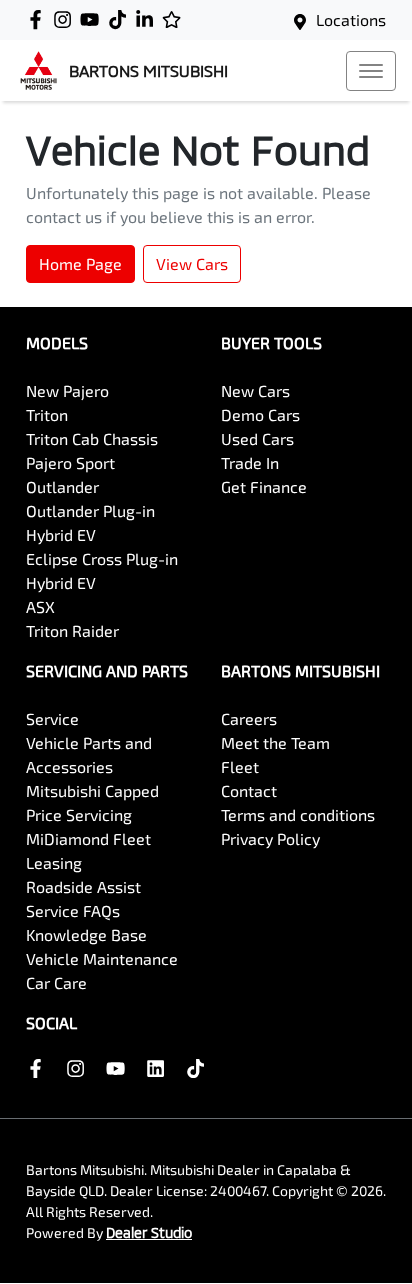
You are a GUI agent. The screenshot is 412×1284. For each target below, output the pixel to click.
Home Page (80, 263)
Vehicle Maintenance (102, 958)
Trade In (250, 462)
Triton (47, 414)
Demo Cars (260, 414)
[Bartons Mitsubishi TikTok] (199, 1068)
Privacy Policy (270, 838)
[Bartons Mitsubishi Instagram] (66, 19)
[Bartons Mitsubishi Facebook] (39, 19)
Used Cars (257, 438)
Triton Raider (72, 630)
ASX (40, 606)
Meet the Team (275, 742)
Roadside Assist (83, 886)
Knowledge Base (86, 934)
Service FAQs (73, 910)
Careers (249, 718)
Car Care (56, 982)
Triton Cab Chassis (92, 438)
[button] (371, 71)
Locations (351, 19)
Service (52, 718)
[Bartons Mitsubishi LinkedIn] (148, 19)
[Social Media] (121, 19)
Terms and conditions (298, 814)
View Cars (192, 263)
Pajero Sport (70, 462)
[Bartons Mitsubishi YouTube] (93, 19)
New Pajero (67, 390)
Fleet (240, 766)
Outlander (62, 486)
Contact (249, 790)
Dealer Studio (149, 1232)
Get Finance (264, 486)
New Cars (255, 390)
